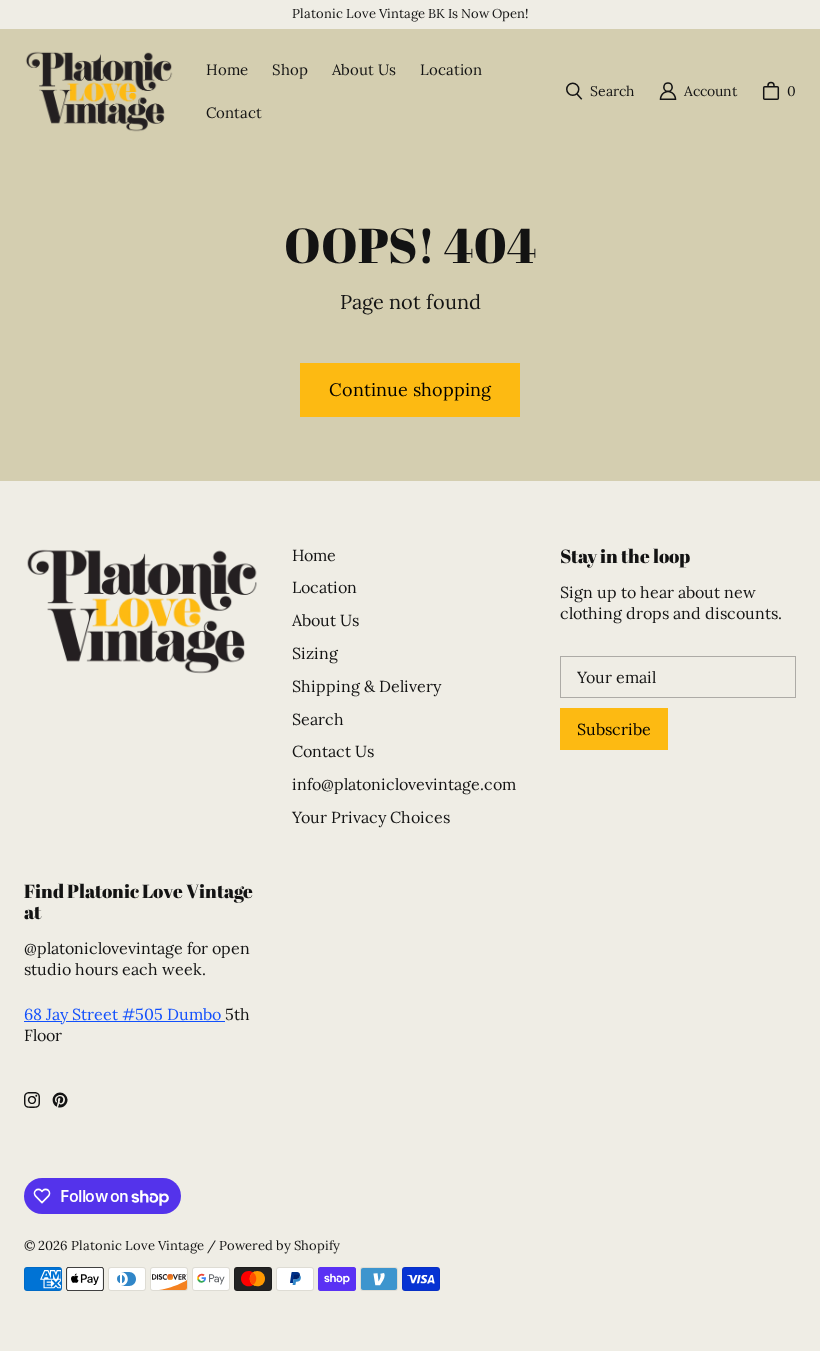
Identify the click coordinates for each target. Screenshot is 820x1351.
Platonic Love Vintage (137, 1245)
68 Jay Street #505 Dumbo (124, 1014)
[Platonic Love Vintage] (99, 91)
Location (324, 587)
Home (314, 555)
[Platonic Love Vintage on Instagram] (32, 1100)
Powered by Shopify (279, 1245)
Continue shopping (410, 389)
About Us (325, 620)
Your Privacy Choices (371, 817)
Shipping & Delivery (366, 686)
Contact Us (333, 751)
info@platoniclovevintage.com (404, 784)
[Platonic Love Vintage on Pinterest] (60, 1100)
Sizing (315, 653)
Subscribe (614, 729)
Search (318, 719)
